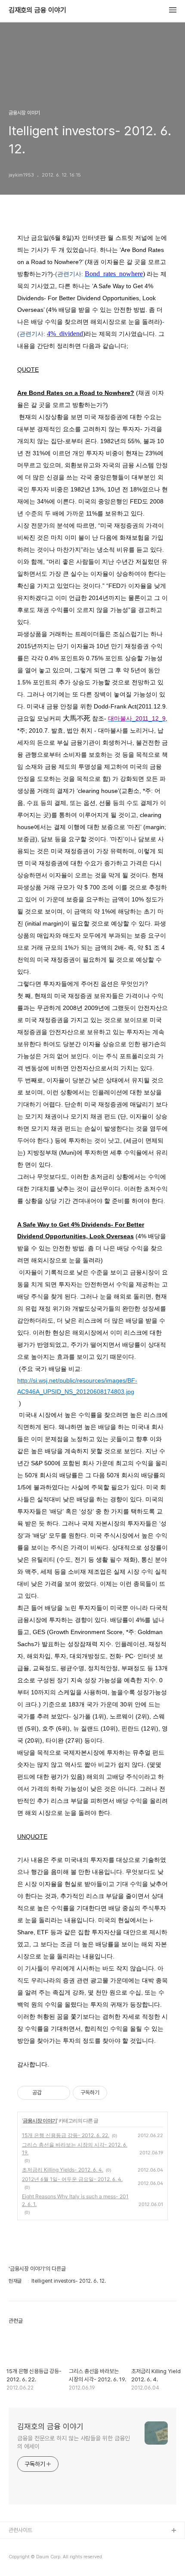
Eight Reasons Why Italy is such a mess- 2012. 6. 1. (75, 2200)
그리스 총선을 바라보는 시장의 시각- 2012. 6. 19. (75, 2149)
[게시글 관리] (60, 2093)
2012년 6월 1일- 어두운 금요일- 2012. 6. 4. (72, 2179)
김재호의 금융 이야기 (37, 10)
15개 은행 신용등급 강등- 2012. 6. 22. (66, 2135)
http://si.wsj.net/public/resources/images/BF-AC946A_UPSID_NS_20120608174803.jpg (77, 1386)
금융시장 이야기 (40, 2121)
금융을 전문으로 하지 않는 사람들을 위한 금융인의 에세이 (73, 2442)
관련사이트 (20, 2530)
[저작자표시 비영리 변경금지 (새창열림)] (119, 2093)
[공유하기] (50, 2093)
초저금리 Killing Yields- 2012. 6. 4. (63, 2170)
